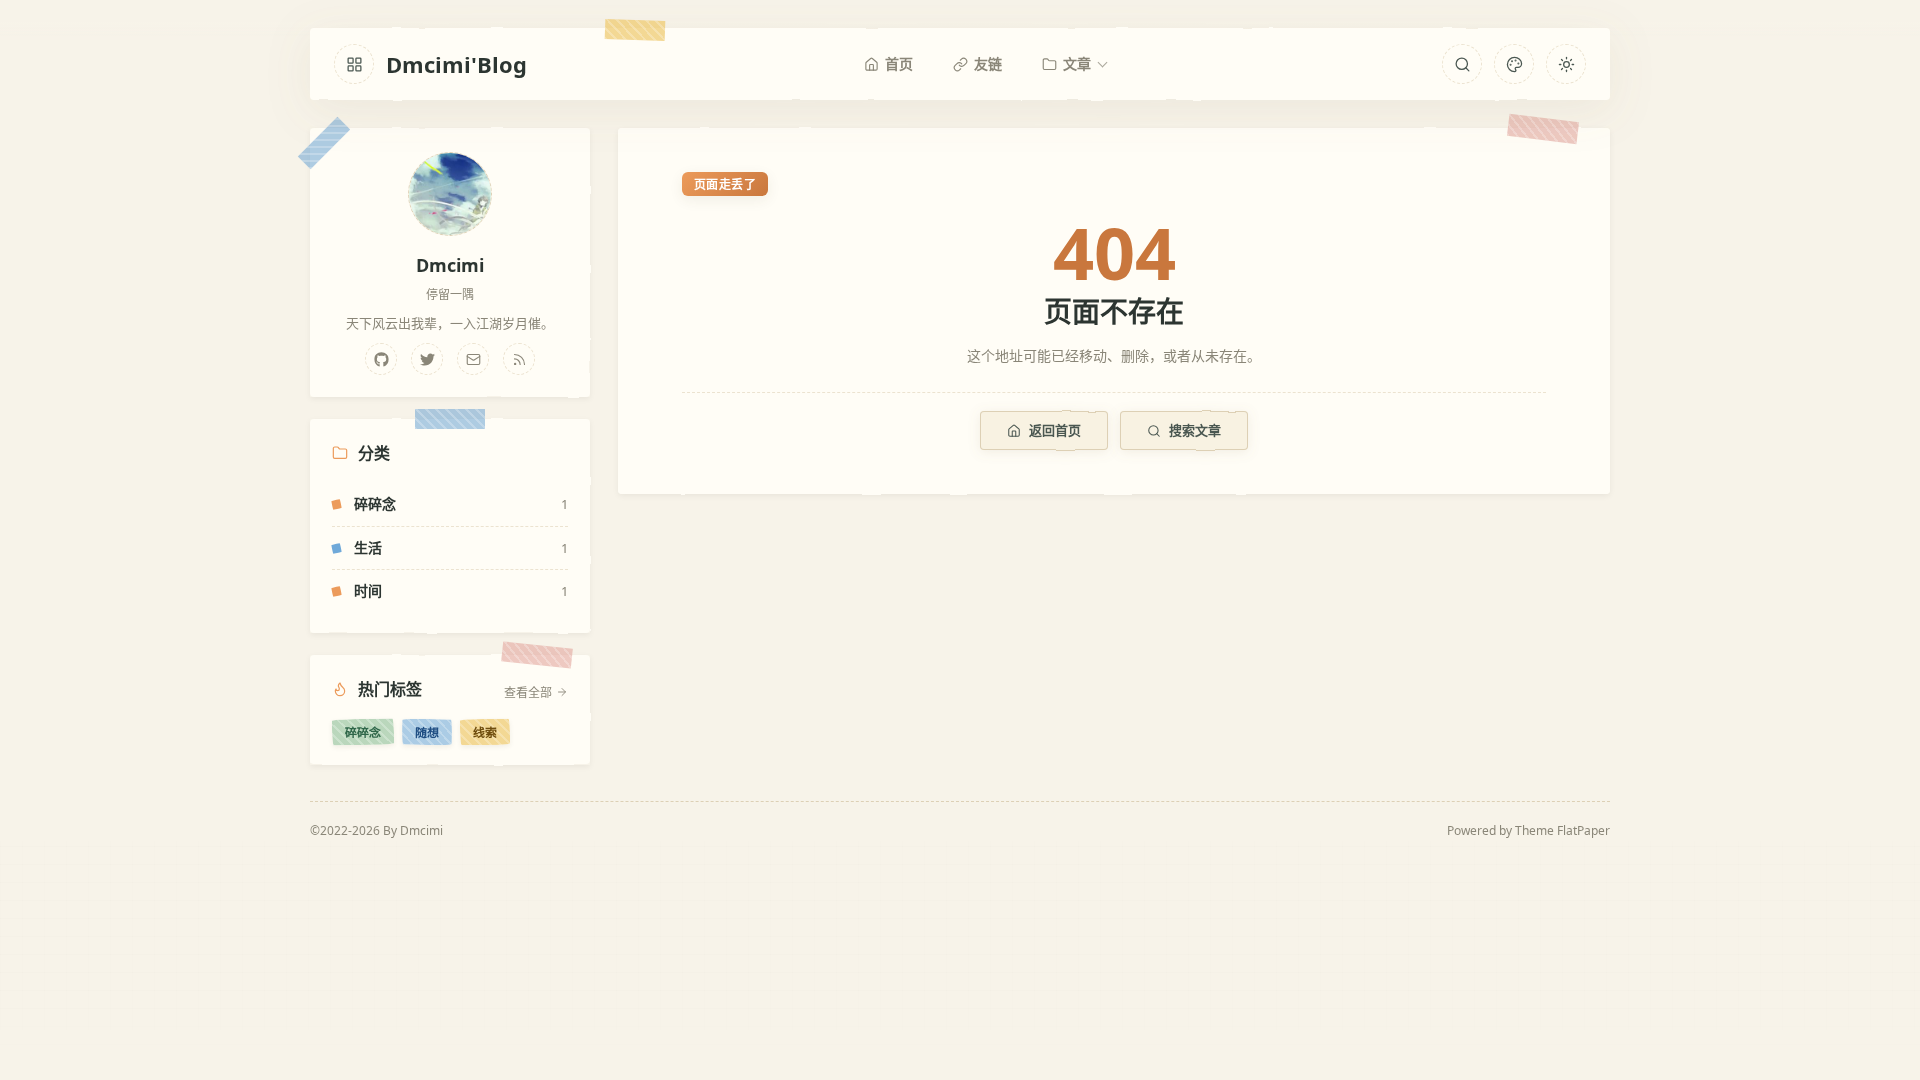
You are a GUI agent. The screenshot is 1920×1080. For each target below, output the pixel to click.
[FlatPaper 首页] (354, 64)
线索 (485, 731)
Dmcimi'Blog (456, 64)
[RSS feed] (519, 359)
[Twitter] (427, 359)
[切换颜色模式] (1566, 64)
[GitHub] (381, 359)
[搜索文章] (1462, 64)
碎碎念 (363, 732)
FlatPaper (1583, 830)
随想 (427, 731)
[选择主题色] (1514, 64)
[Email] (473, 359)
